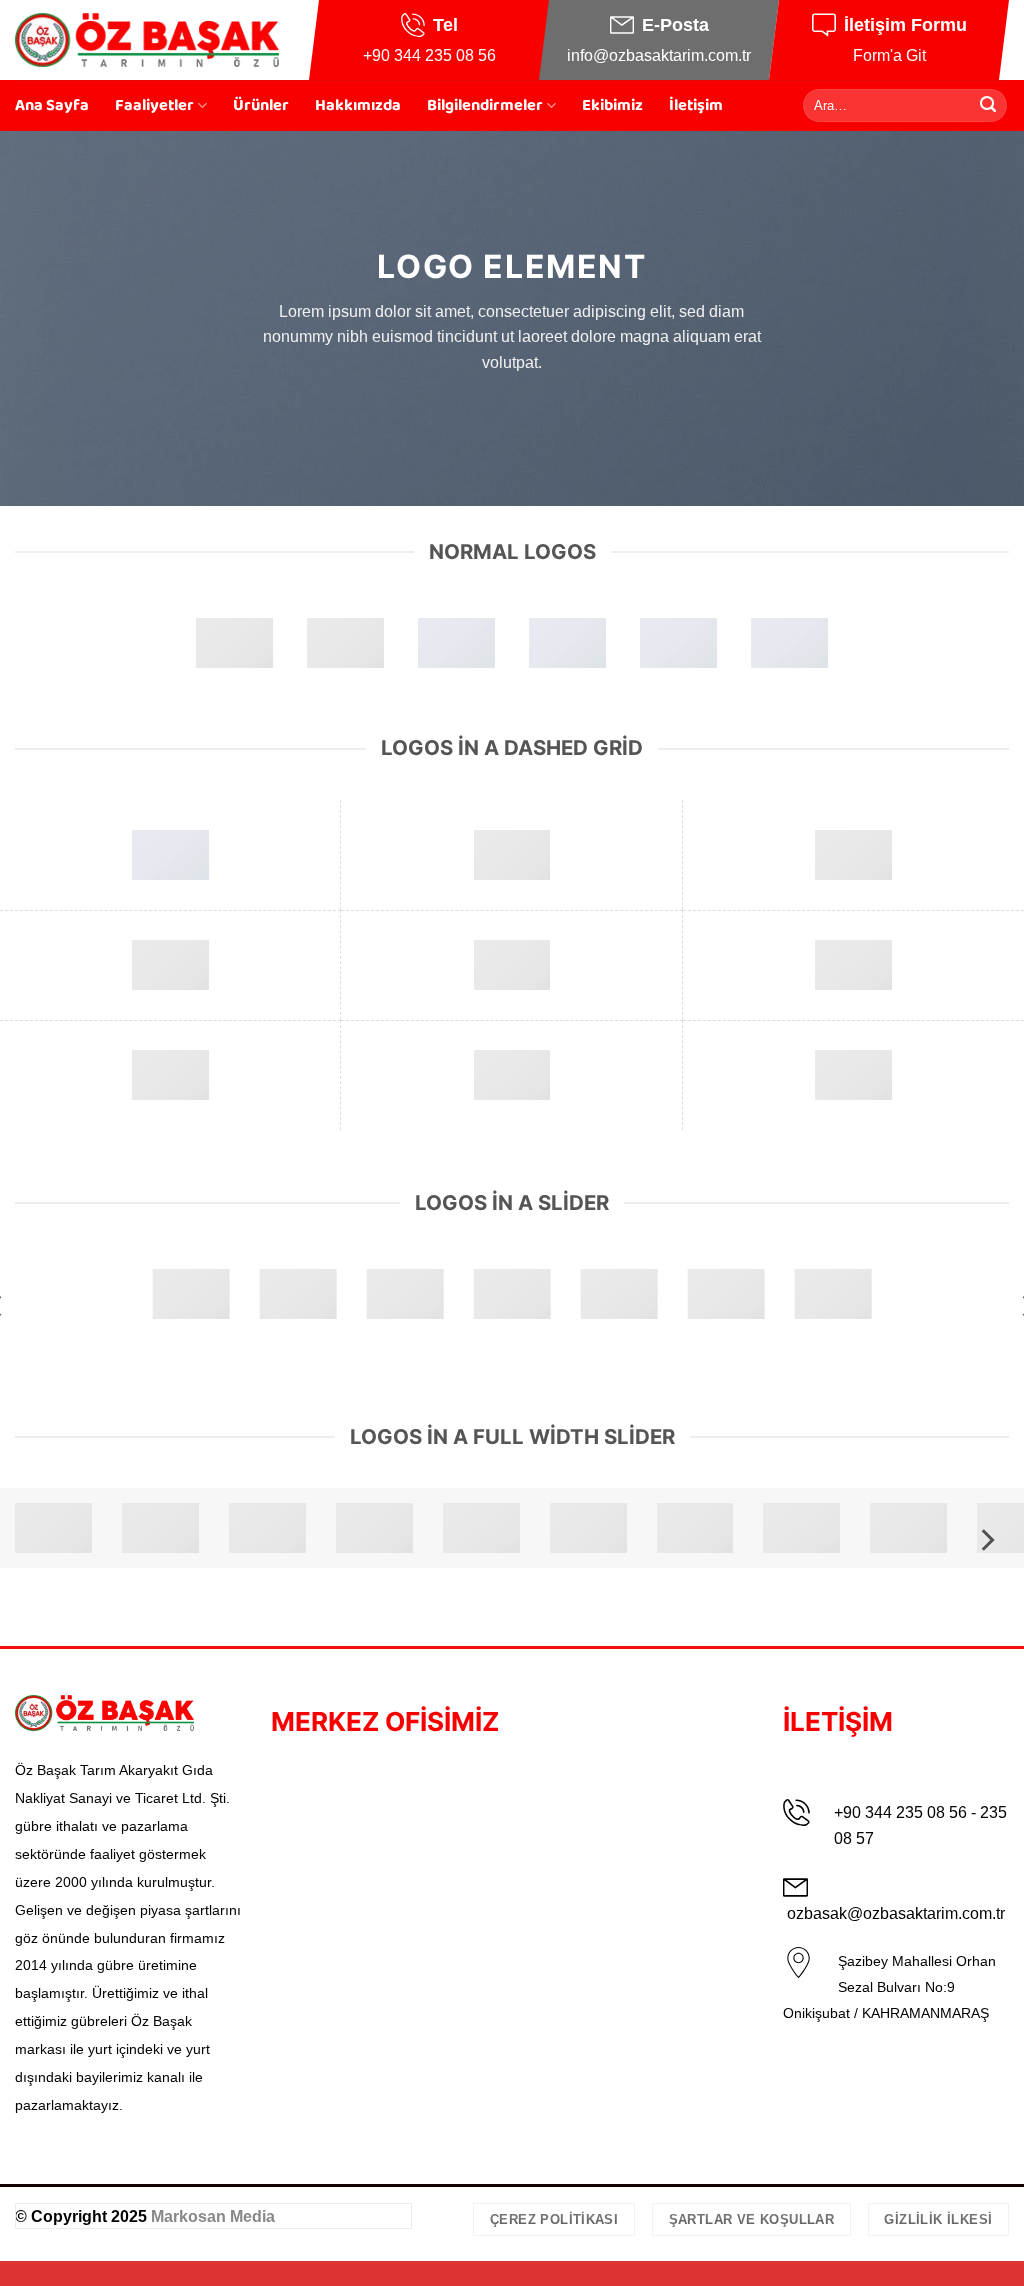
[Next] (986, 1540)
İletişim (696, 105)
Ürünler (261, 105)
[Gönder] (987, 105)
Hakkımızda (358, 105)
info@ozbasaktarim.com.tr (659, 55)
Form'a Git (889, 55)
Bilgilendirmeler (485, 105)
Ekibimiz (612, 105)
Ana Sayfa (52, 105)
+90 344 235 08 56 (429, 55)
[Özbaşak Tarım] (147, 40)
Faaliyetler (154, 105)
